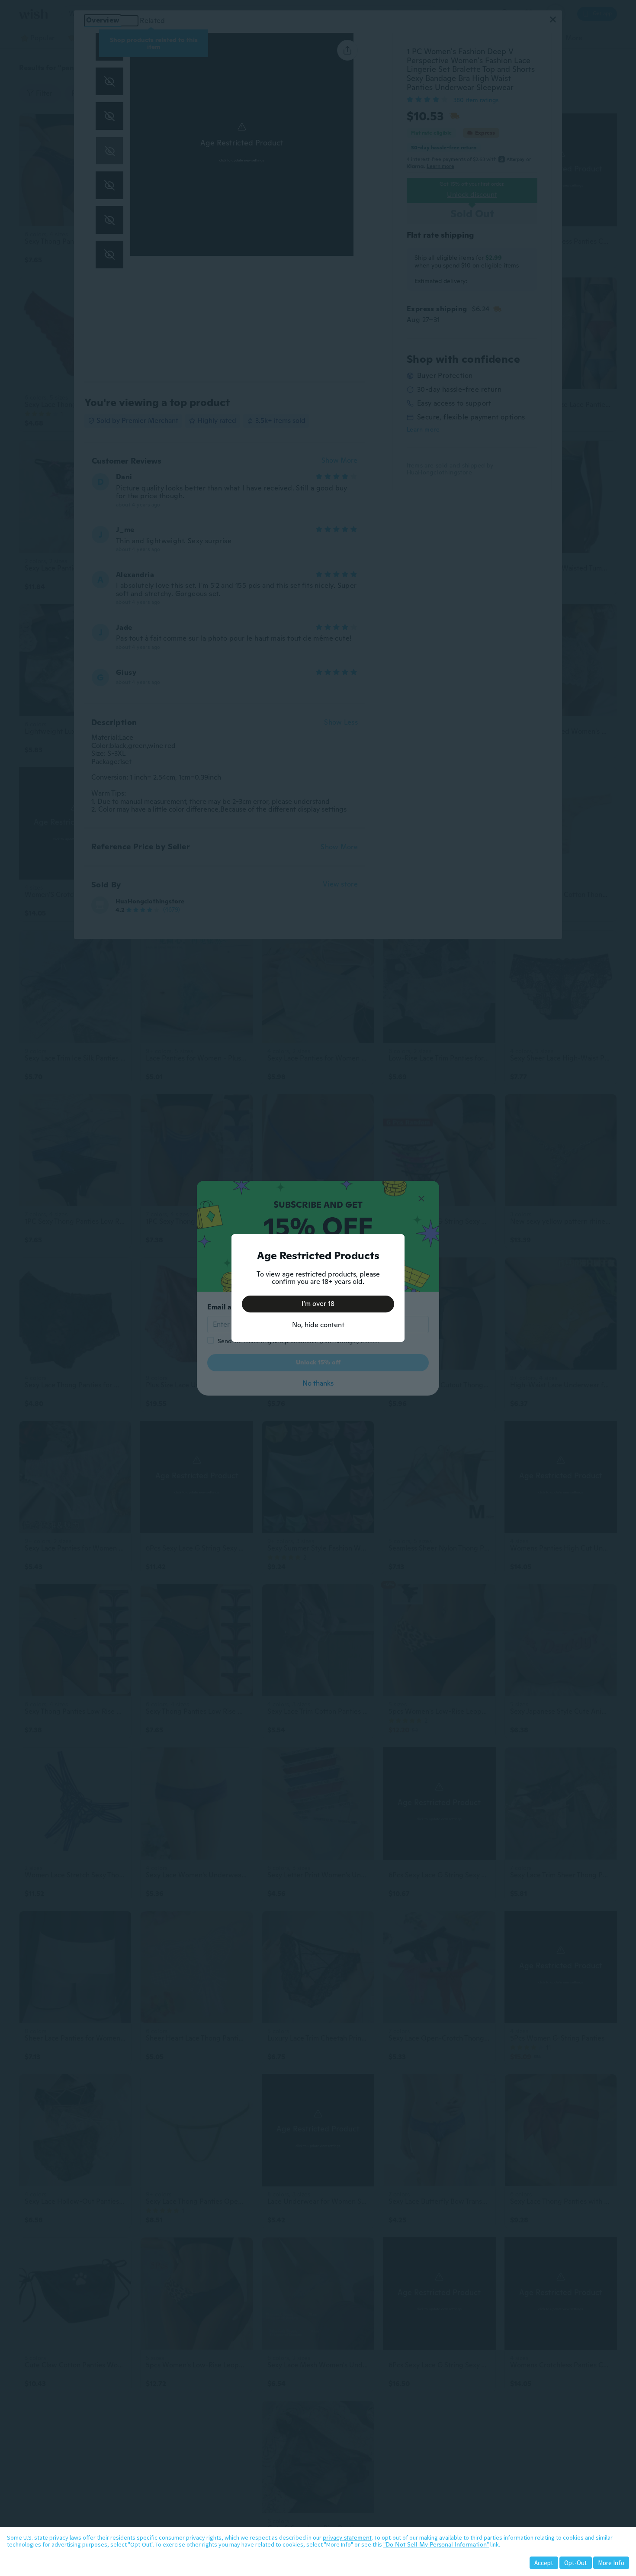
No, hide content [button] (318, 1325)
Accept (544, 2563)
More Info (611, 2563)
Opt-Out (576, 2563)
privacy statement (347, 2537)
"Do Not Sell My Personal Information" (436, 2544)
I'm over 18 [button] (318, 1304)
